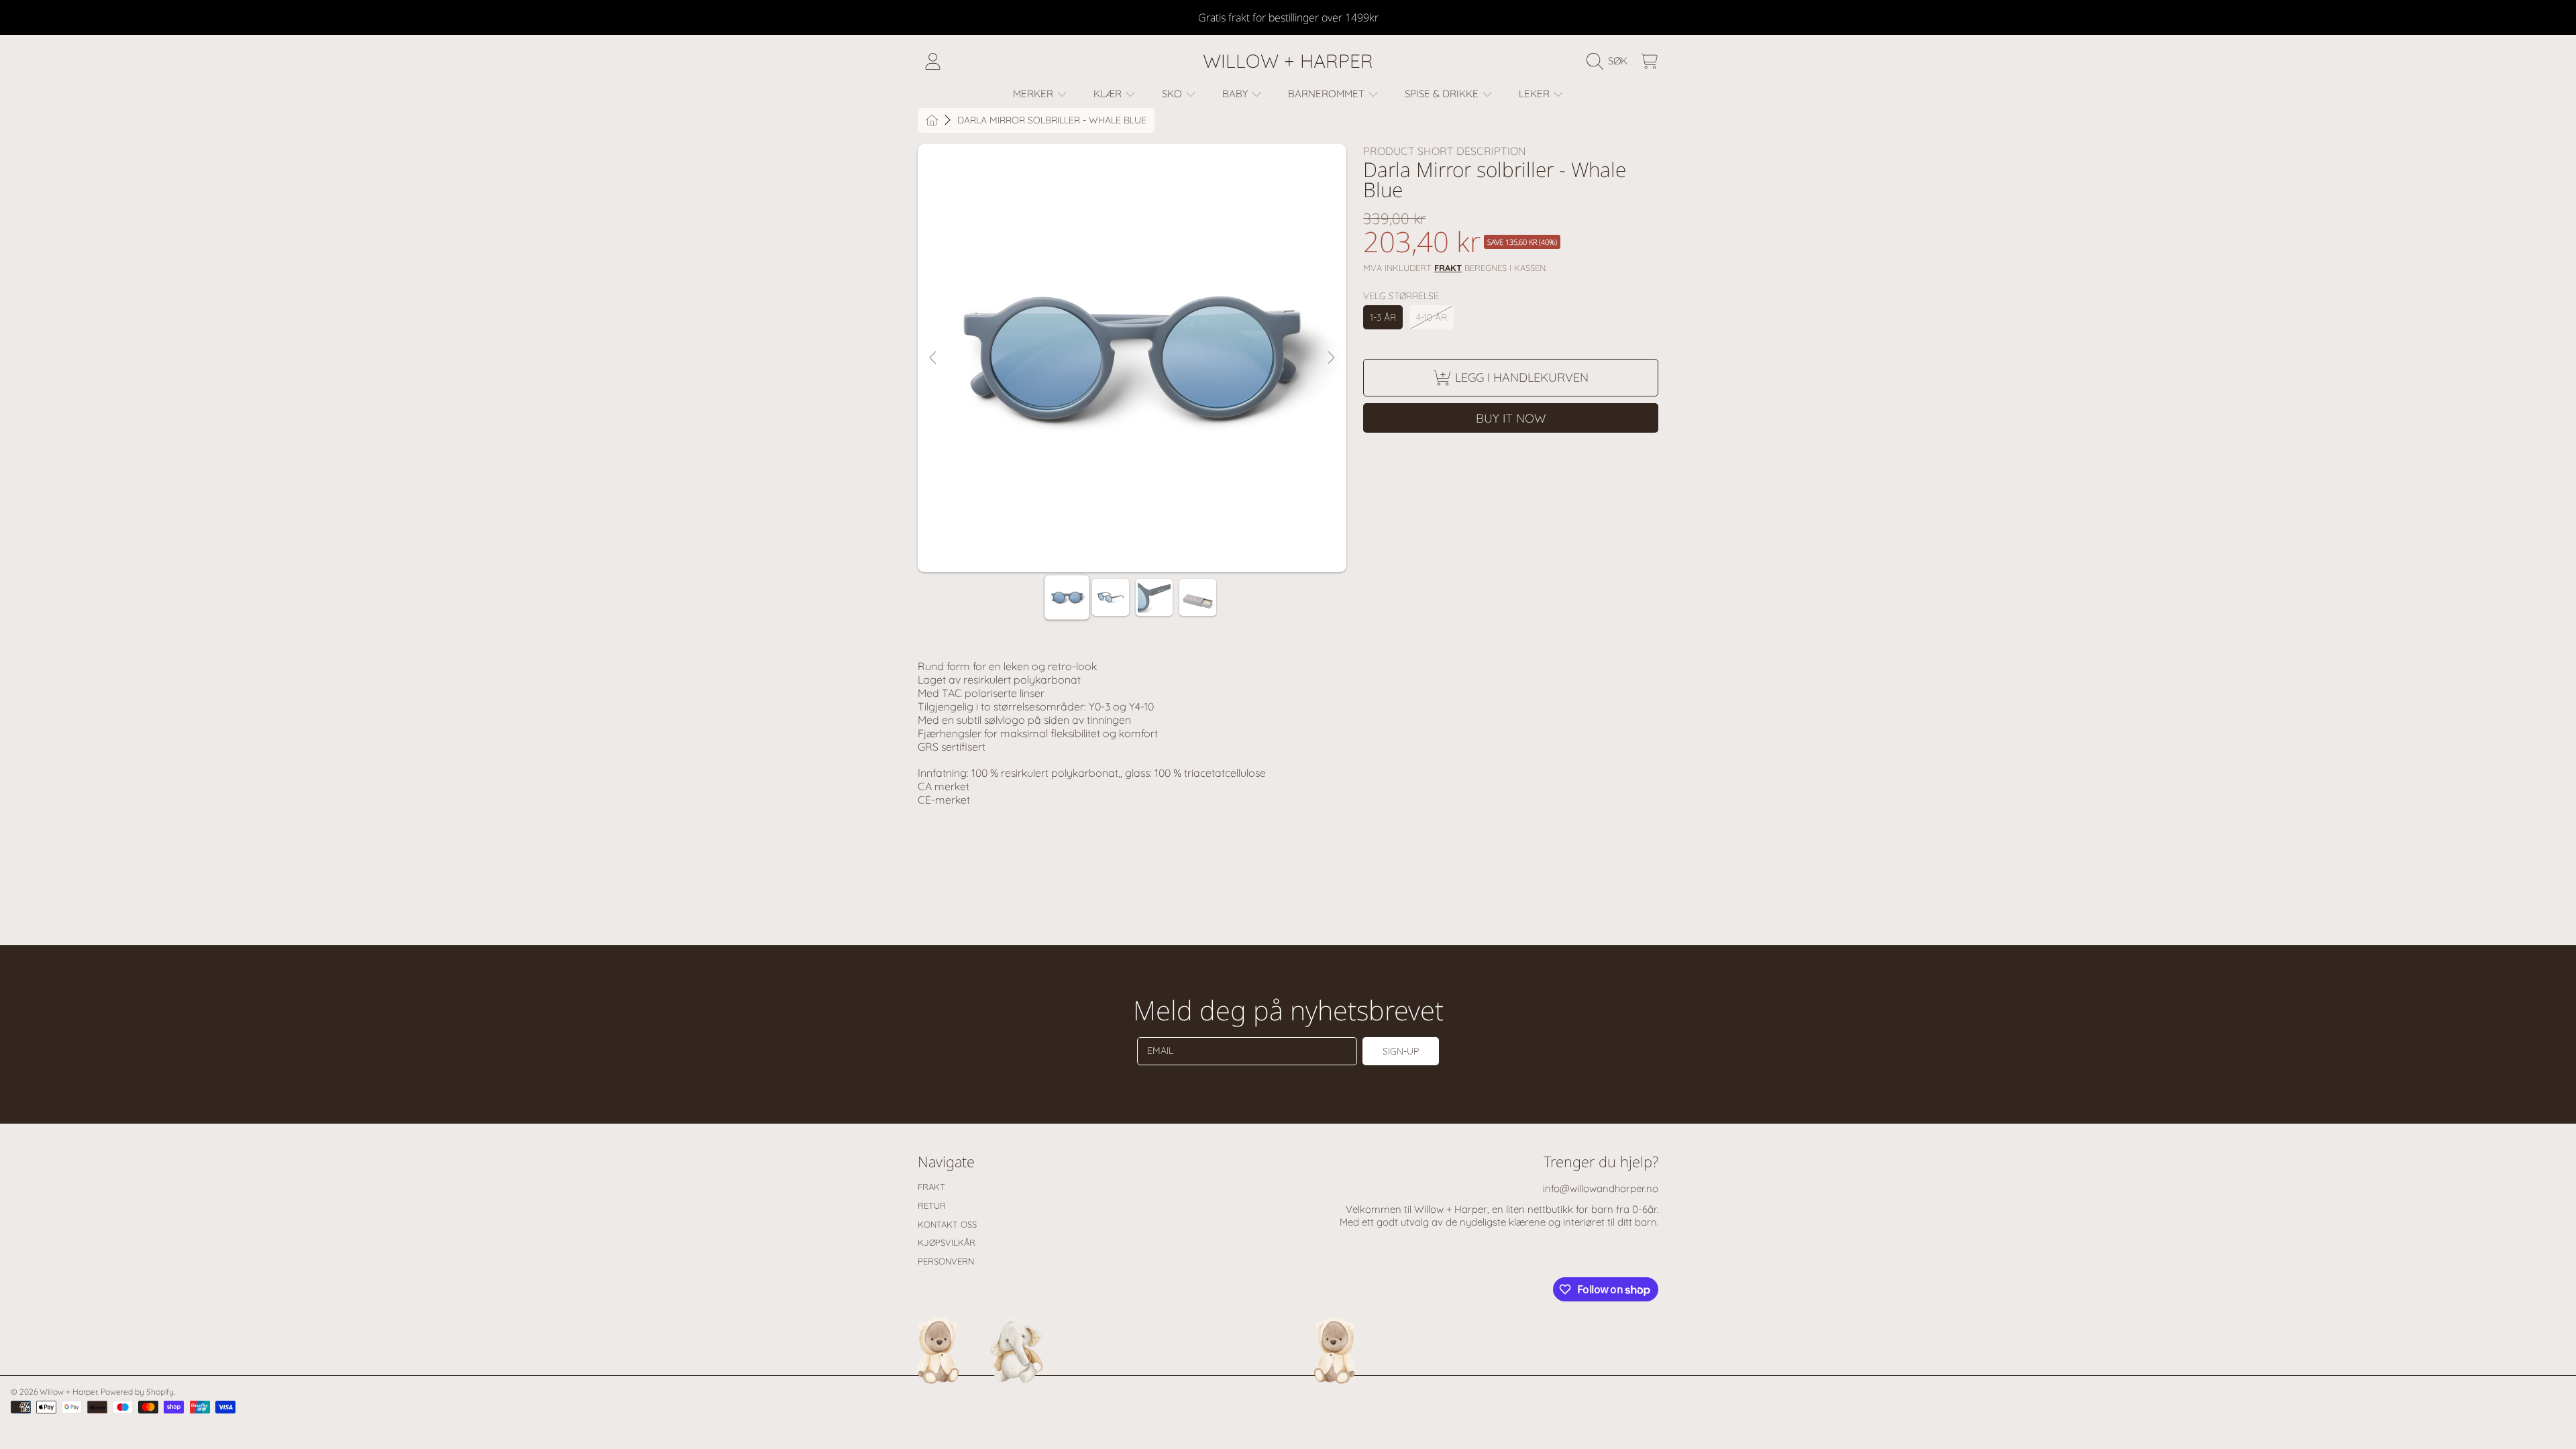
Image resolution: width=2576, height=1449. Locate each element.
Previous (934, 358)
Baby (1236, 94)
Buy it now (1511, 418)
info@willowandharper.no (1601, 1188)
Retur (932, 1205)
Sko (1173, 94)
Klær (1109, 94)
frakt (1448, 268)
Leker (1536, 94)
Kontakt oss (947, 1224)
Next (1330, 358)
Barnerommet (1328, 94)
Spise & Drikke (1443, 94)
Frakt (931, 1187)
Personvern (946, 1261)
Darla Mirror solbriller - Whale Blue (1052, 120)
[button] (1610, 61)
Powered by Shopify (137, 1392)
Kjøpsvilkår (947, 1242)
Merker (1034, 94)
